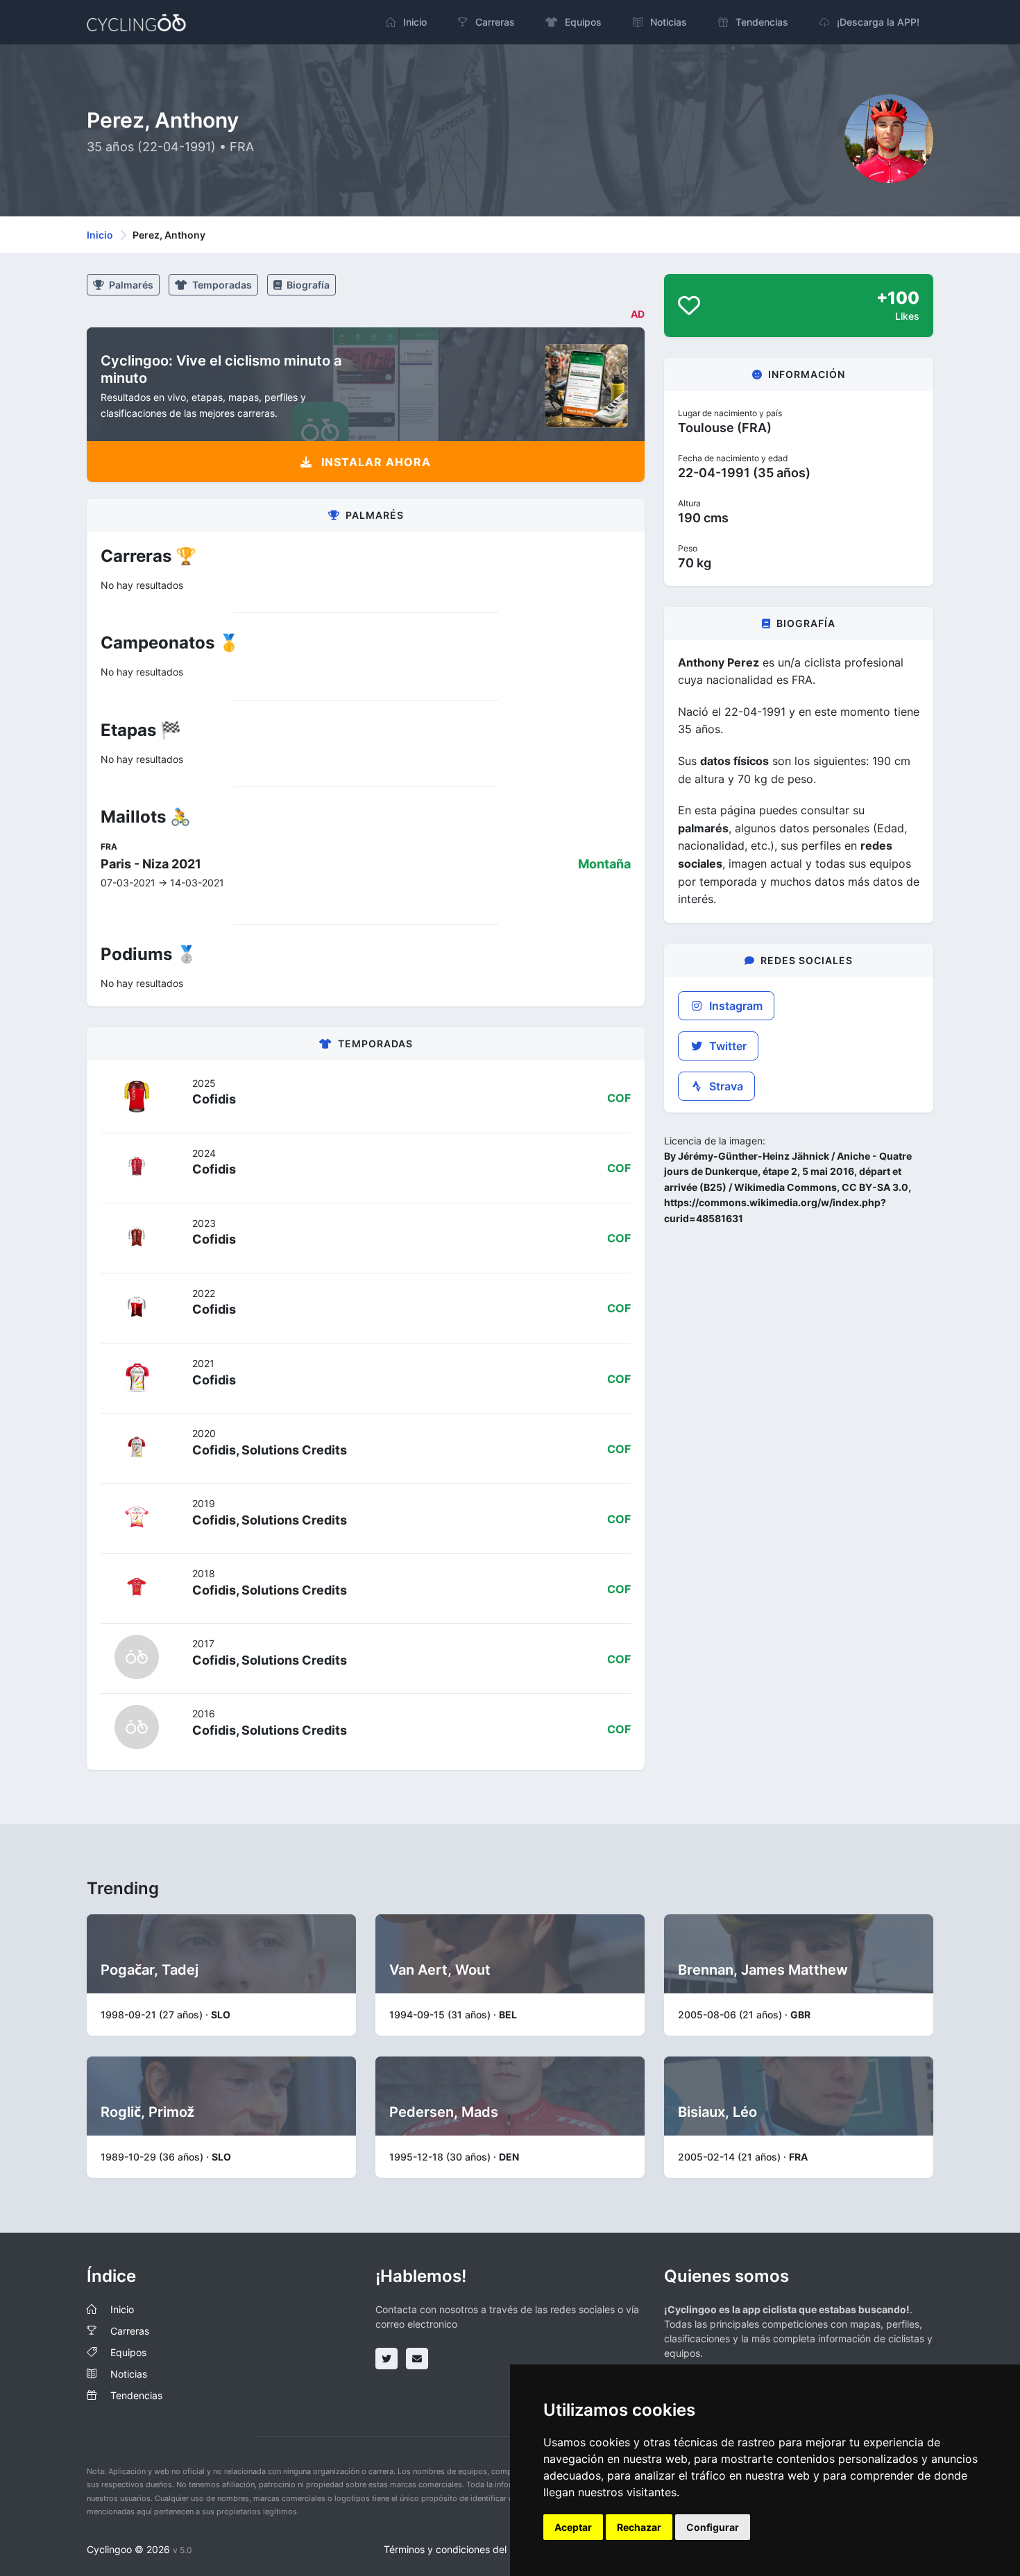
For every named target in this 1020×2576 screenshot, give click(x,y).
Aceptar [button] (573, 2527)
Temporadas (221, 285)
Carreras (130, 2331)
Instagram (734, 1006)
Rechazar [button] (639, 2527)
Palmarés (130, 285)
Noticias (129, 2374)
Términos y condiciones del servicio (464, 2549)
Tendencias (136, 2395)
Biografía (307, 285)
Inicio (100, 235)
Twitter (726, 1046)
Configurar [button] (713, 2527)
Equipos (128, 2352)
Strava (725, 1086)
